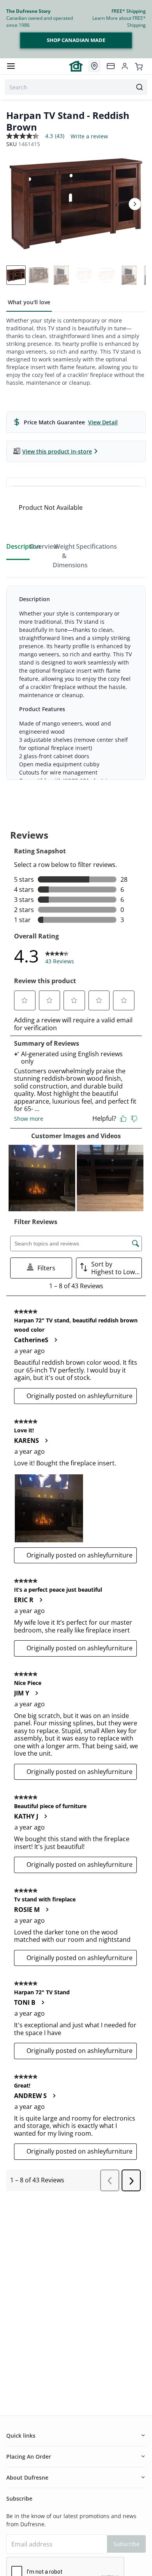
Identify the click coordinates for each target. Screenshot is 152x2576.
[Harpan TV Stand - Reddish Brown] (76, 204)
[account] (125, 66)
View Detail (103, 422)
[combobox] (76, 87)
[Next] (135, 204)
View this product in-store (57, 451)
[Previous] (17, 204)
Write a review (89, 136)
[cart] (139, 66)
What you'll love (29, 302)
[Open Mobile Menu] (11, 66)
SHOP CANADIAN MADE (76, 40)
